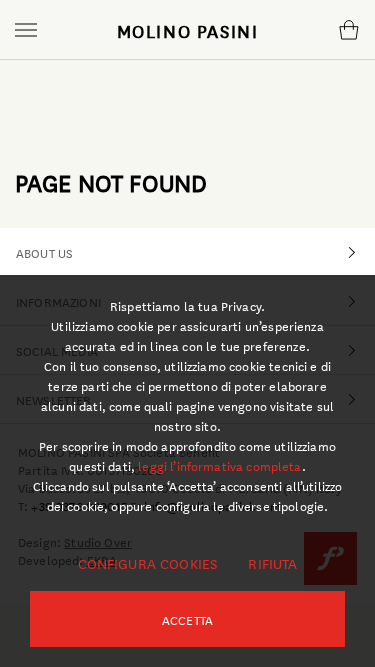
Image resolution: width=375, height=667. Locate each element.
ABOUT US (44, 252)
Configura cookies (148, 563)
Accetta (187, 619)
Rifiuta (272, 563)
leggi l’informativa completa (219, 465)
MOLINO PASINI (188, 30)
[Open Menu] (26, 30)
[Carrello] (348, 30)
